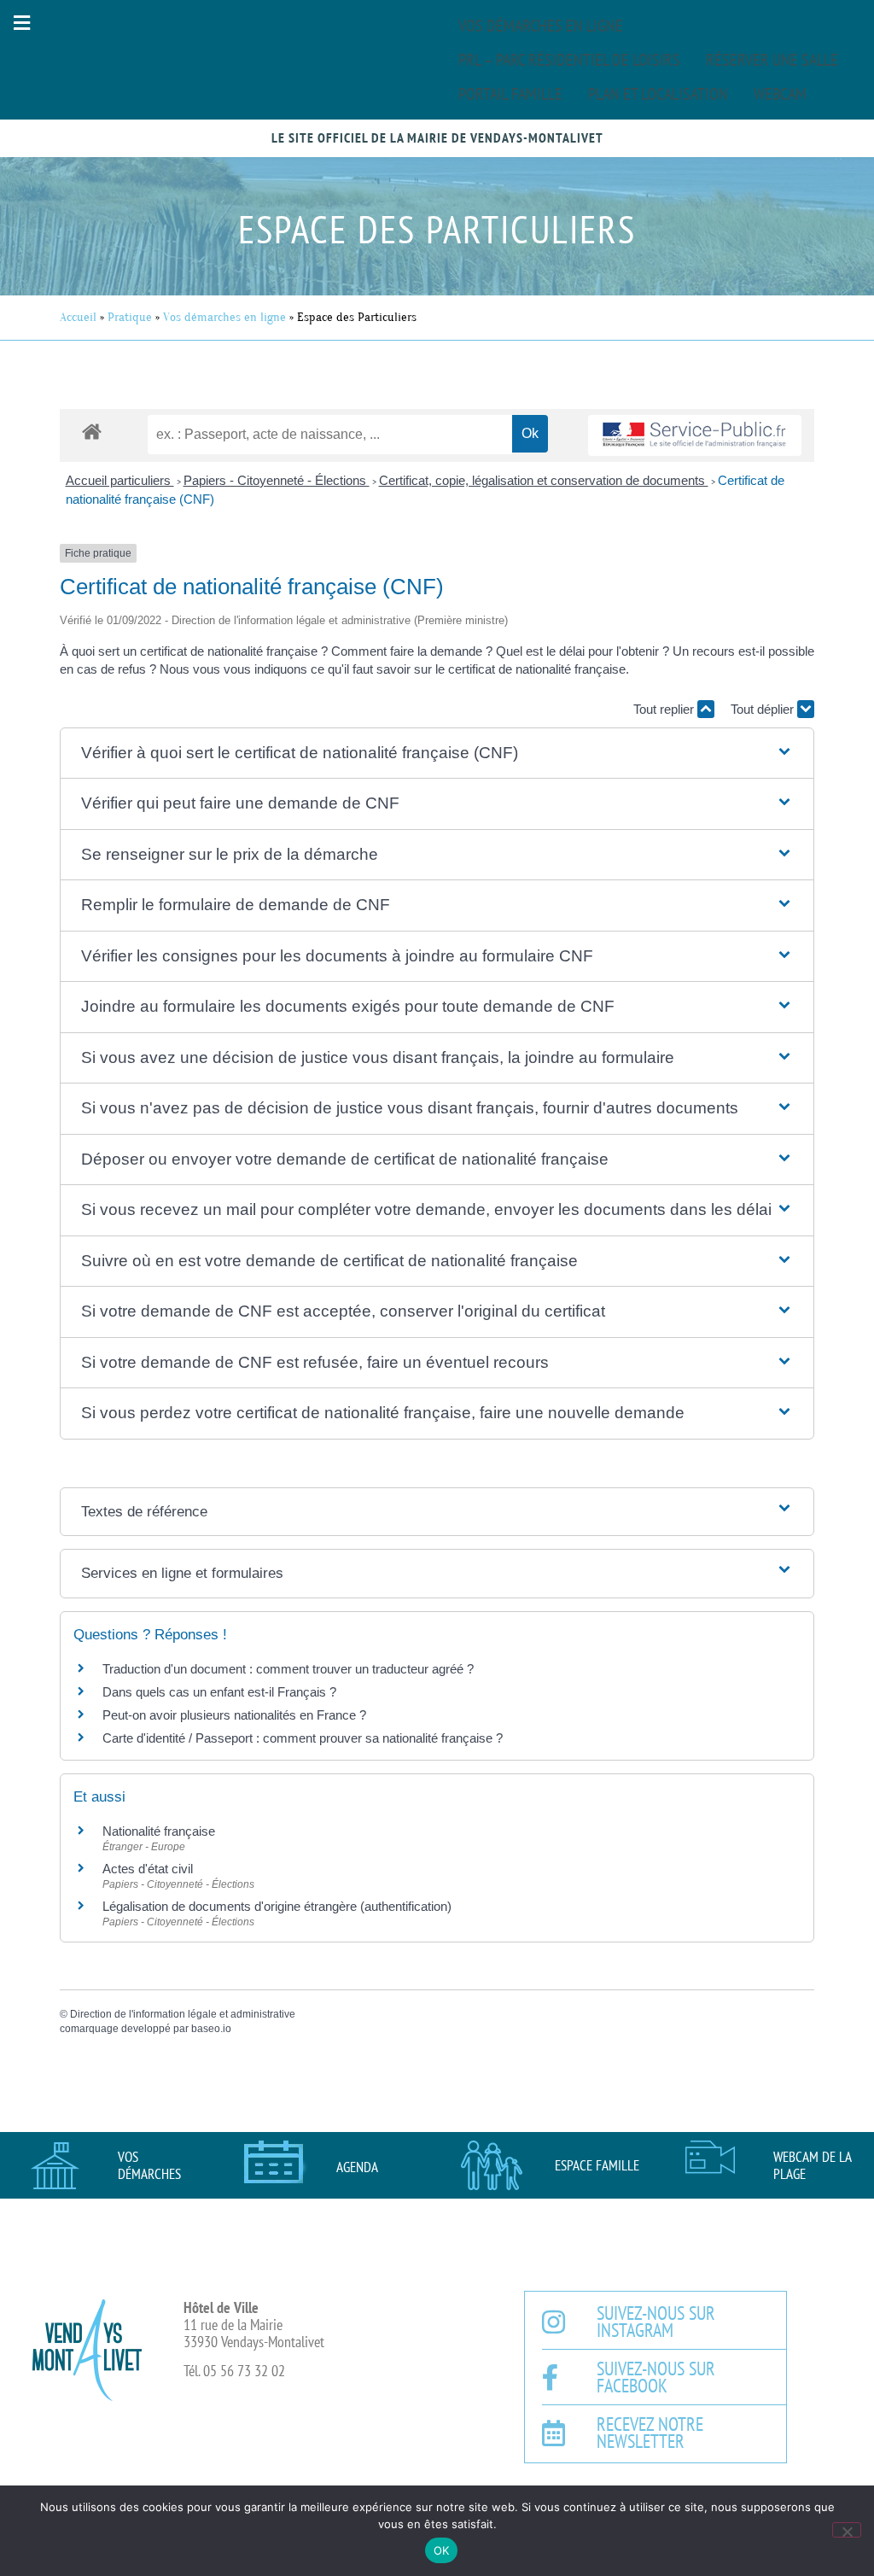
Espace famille (597, 2165)
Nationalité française (159, 1831)
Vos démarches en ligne (541, 26)
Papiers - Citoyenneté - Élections (277, 480)
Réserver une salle (772, 60)
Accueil (78, 317)
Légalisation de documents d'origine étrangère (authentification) (277, 1906)
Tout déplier (764, 709)
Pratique (130, 317)
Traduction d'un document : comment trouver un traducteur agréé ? (288, 1669)
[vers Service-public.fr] (695, 436)
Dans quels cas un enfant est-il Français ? (219, 1692)
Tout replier (665, 709)
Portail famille (510, 94)
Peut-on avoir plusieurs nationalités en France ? (234, 1715)
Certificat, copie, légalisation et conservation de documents (544, 480)
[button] (21, 23)
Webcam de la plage (812, 2165)
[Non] (847, 2530)
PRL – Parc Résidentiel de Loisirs (569, 60)
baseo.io (211, 2029)
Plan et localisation (658, 94)
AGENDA (357, 2167)
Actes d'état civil (148, 1869)
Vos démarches (149, 2165)
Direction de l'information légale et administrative (183, 2014)
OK (442, 2550)
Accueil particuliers (120, 480)
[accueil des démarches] (92, 431)
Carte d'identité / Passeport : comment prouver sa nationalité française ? (303, 1738)
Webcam (780, 94)
